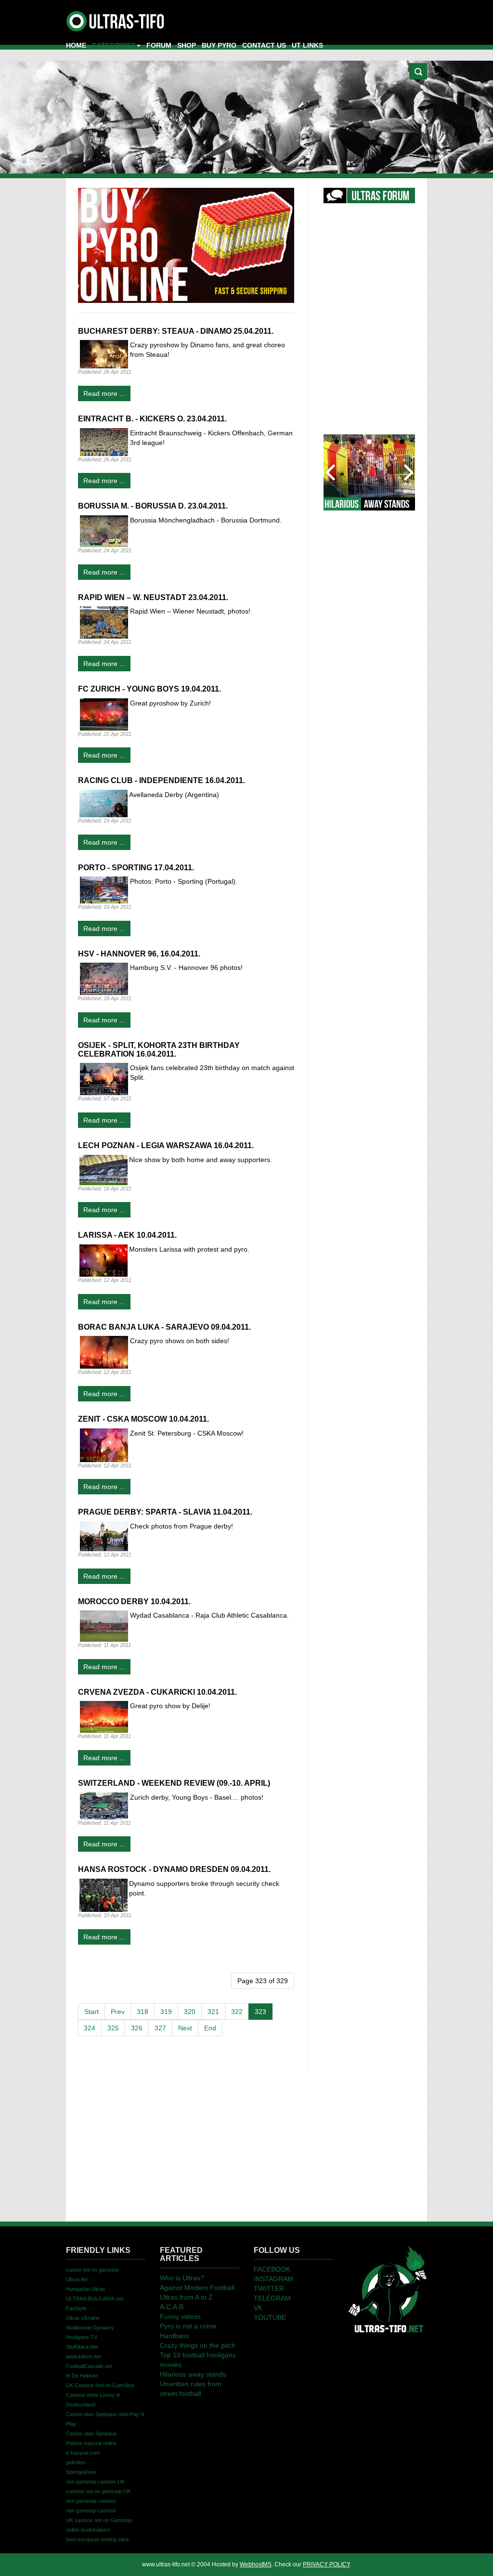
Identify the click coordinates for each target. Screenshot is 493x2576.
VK (258, 2308)
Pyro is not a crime (188, 2326)
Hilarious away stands (193, 2374)
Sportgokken (81, 2472)
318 (143, 2012)
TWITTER (269, 2288)
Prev (118, 2012)
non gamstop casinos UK (95, 2482)
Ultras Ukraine (83, 2318)
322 (237, 2012)
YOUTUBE (270, 2317)
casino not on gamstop (92, 2270)
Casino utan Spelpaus (91, 2433)
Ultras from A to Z (186, 2297)
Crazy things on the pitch (198, 2345)
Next (185, 2028)
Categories (114, 45)
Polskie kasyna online (91, 2443)
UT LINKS (307, 45)
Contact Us (264, 45)
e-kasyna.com (83, 2453)
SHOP (187, 45)
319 (166, 2012)
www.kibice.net (83, 2356)
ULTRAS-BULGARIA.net (95, 2299)
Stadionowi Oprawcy (90, 2328)
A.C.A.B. (173, 2307)
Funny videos (180, 2316)
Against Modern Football (197, 2288)
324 (90, 2028)
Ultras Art (77, 2279)
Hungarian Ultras (86, 2289)
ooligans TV (82, 2337)
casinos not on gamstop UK (98, 2491)
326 (137, 2028)
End (210, 2028)
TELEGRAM (272, 2298)
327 (160, 2028)
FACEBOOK (272, 2269)
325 (113, 2028)
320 (190, 2012)
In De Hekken (82, 2376)
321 (213, 2012)
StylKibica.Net (82, 2347)
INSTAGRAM (273, 2279)
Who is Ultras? (182, 2278)
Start (91, 2012)
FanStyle (76, 2308)
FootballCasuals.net (89, 2366)
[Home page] (387, 2288)
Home (76, 45)
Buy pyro (219, 45)
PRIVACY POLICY (326, 2564)
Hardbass (175, 2336)
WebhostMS (256, 2564)
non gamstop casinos (91, 2501)
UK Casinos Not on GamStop (100, 2385)
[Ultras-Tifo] (116, 19)
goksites (76, 2462)
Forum (159, 45)
